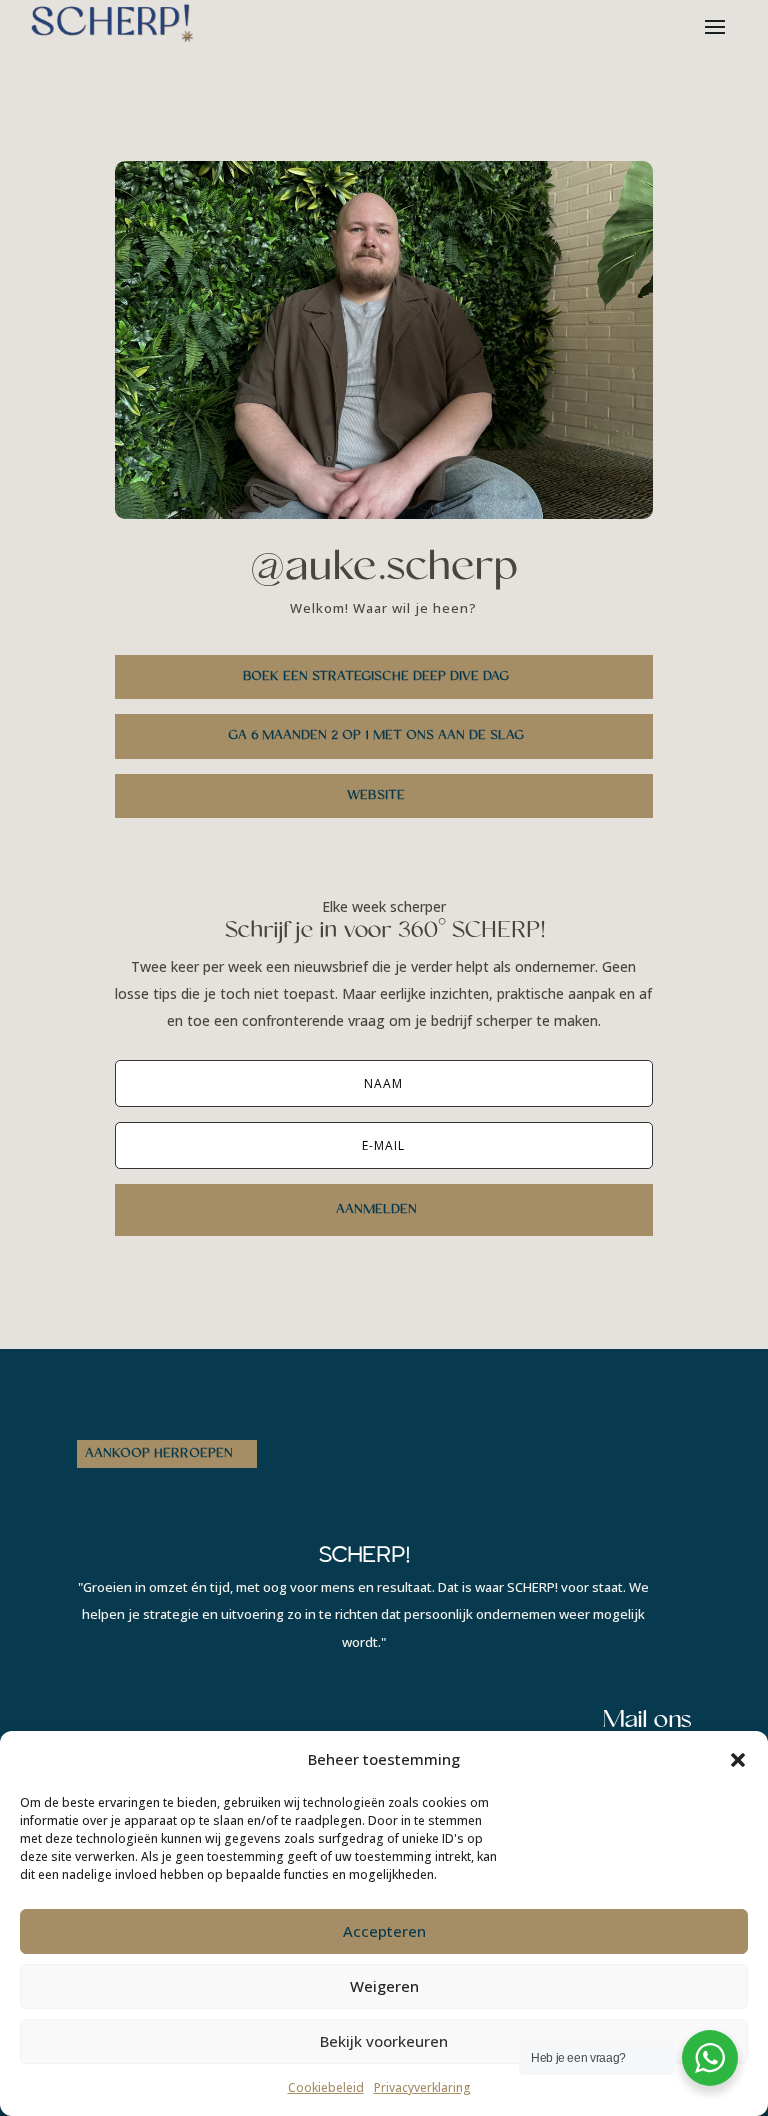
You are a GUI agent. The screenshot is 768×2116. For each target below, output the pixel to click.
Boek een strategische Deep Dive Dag (376, 677)
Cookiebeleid (326, 2087)
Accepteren (384, 1931)
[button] (738, 1760)
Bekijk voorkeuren (384, 2041)
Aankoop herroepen (159, 1454)
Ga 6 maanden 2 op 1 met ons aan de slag (376, 736)
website (376, 796)
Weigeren (384, 1986)
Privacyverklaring (422, 2087)
